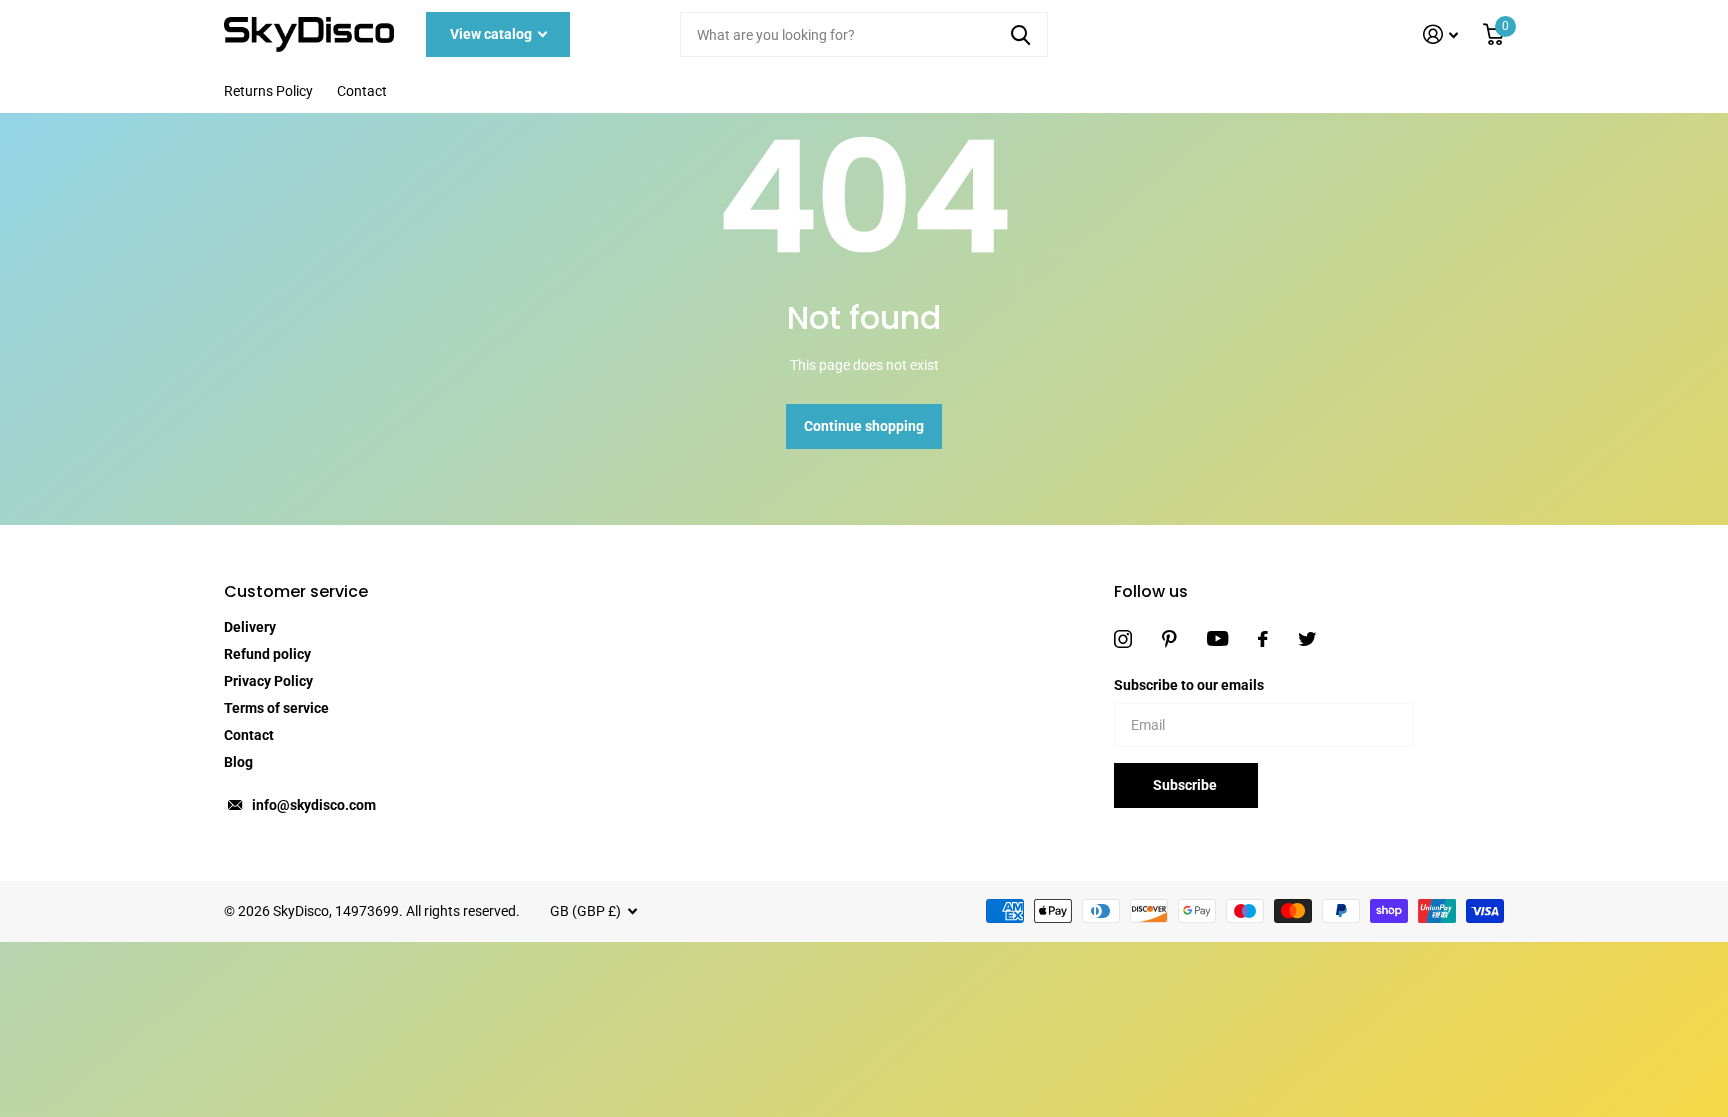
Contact (362, 91)
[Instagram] (1123, 639)
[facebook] (1263, 639)
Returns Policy (268, 91)
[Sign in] (1441, 34)
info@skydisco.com (314, 805)
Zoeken (1020, 34)
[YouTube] (1217, 638)
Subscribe (1186, 785)
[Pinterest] (1169, 639)
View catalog (492, 34)
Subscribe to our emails (1189, 685)
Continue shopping (864, 426)
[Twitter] (1307, 639)
